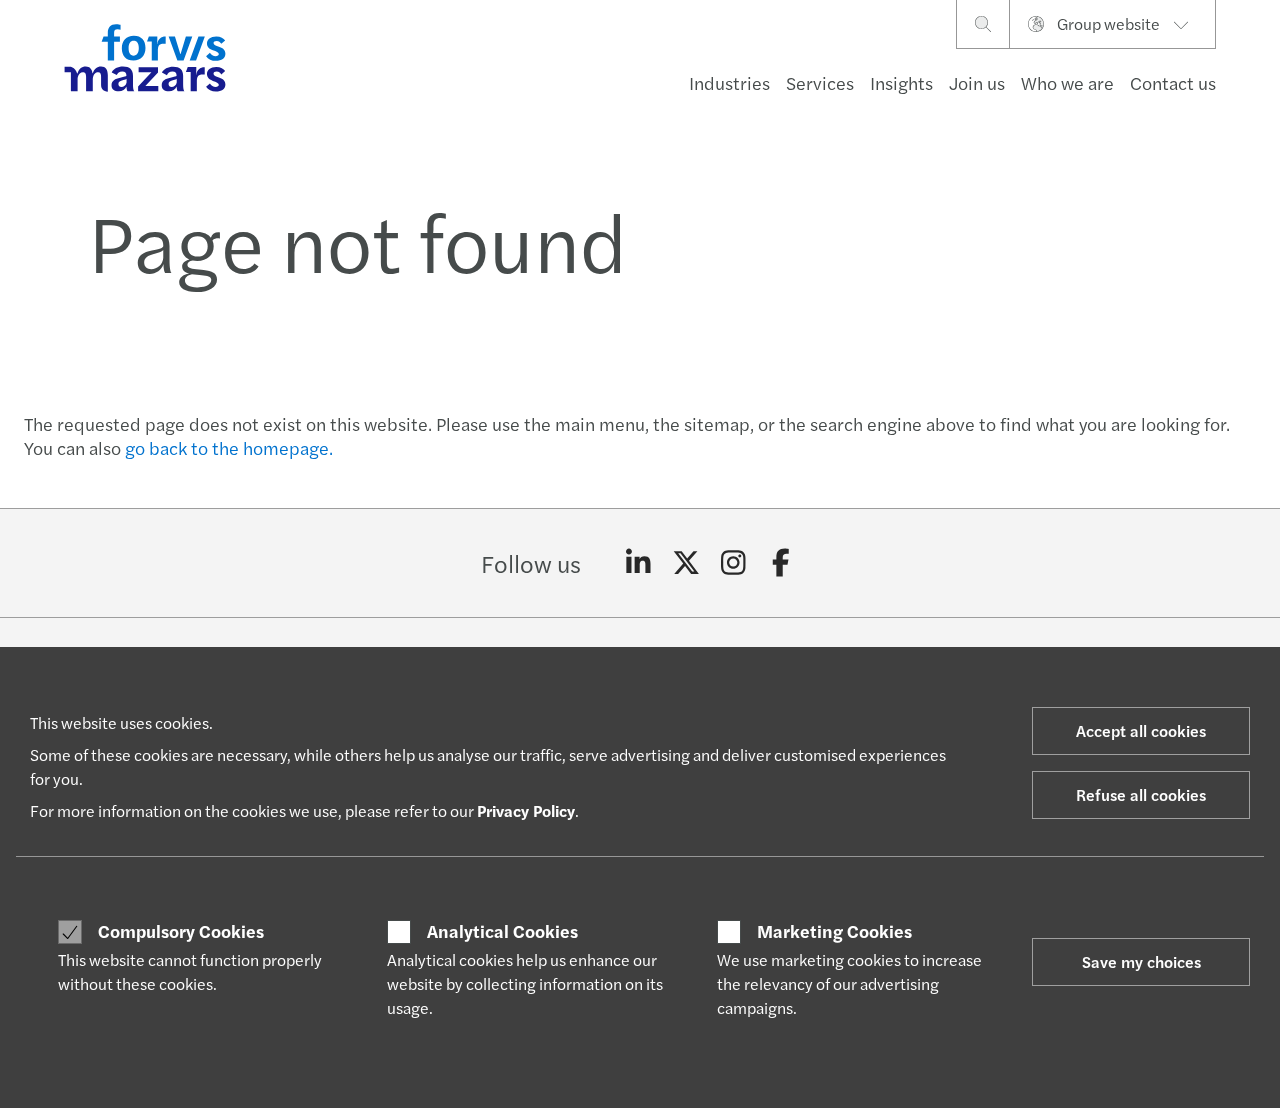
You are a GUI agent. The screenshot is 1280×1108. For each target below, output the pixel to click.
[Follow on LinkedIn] (638, 563)
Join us (977, 82)
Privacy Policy (526, 810)
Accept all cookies (1141, 730)
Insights (901, 82)
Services (820, 82)
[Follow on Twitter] (686, 563)
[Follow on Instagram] (733, 563)
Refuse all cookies (1141, 794)
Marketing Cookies (834, 931)
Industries (729, 82)
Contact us (1173, 82)
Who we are (1067, 82)
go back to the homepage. (229, 447)
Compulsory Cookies (181, 931)
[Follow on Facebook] (781, 563)
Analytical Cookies (502, 931)
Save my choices (1141, 961)
